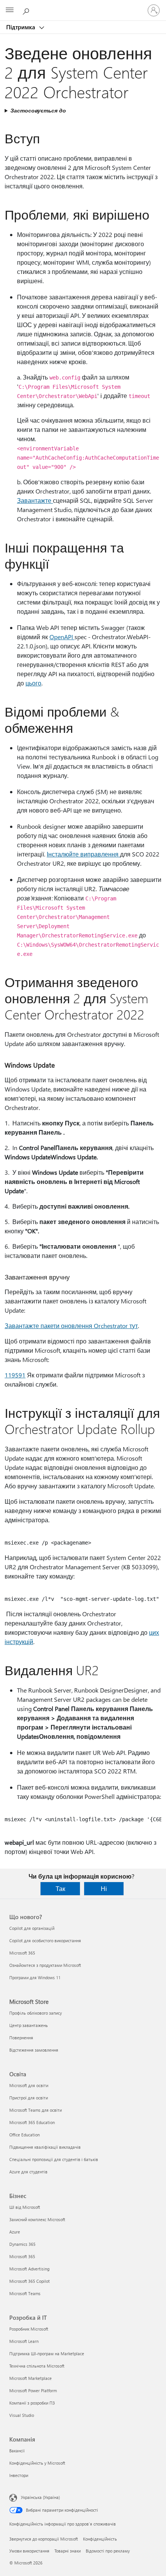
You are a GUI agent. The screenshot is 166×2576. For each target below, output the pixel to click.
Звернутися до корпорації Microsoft (44, 2539)
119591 (15, 1375)
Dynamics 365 (22, 2244)
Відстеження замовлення (34, 2050)
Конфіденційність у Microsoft (37, 2463)
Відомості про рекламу (108, 2551)
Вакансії (17, 2451)
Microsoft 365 (22, 1953)
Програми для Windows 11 (35, 1977)
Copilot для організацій (32, 1928)
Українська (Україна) (40, 2497)
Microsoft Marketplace (30, 2378)
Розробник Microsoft (29, 2329)
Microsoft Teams (25, 2293)
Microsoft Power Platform (33, 2390)
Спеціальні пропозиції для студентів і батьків (54, 2159)
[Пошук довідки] (27, 10)
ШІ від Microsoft (25, 2207)
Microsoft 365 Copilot (30, 2281)
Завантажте (35, 500)
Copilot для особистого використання (45, 1940)
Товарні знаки (68, 2551)
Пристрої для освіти (29, 2098)
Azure (15, 2232)
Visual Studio (22, 2415)
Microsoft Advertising (29, 2269)
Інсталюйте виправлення (83, 854)
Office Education (25, 2135)
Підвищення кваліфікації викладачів (45, 2147)
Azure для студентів (28, 2172)
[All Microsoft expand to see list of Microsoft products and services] (10, 10)
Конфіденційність (100, 2539)
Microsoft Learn (24, 2341)
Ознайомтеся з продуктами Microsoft (45, 1965)
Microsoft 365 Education (32, 2122)
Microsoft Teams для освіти (36, 2110)
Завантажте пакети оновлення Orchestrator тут (71, 1326)
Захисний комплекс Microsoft (37, 2219)
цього (33, 683)
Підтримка (21, 27)
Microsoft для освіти (29, 2085)
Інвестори (19, 2475)
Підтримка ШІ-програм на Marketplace (47, 2353)
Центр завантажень (29, 2025)
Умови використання (29, 2551)
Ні (104, 1888)
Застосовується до (38, 110)
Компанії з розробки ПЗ (32, 2403)
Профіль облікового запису (36, 2013)
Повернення (21, 2038)
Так (60, 1888)
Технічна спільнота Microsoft (37, 2366)
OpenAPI (62, 637)
